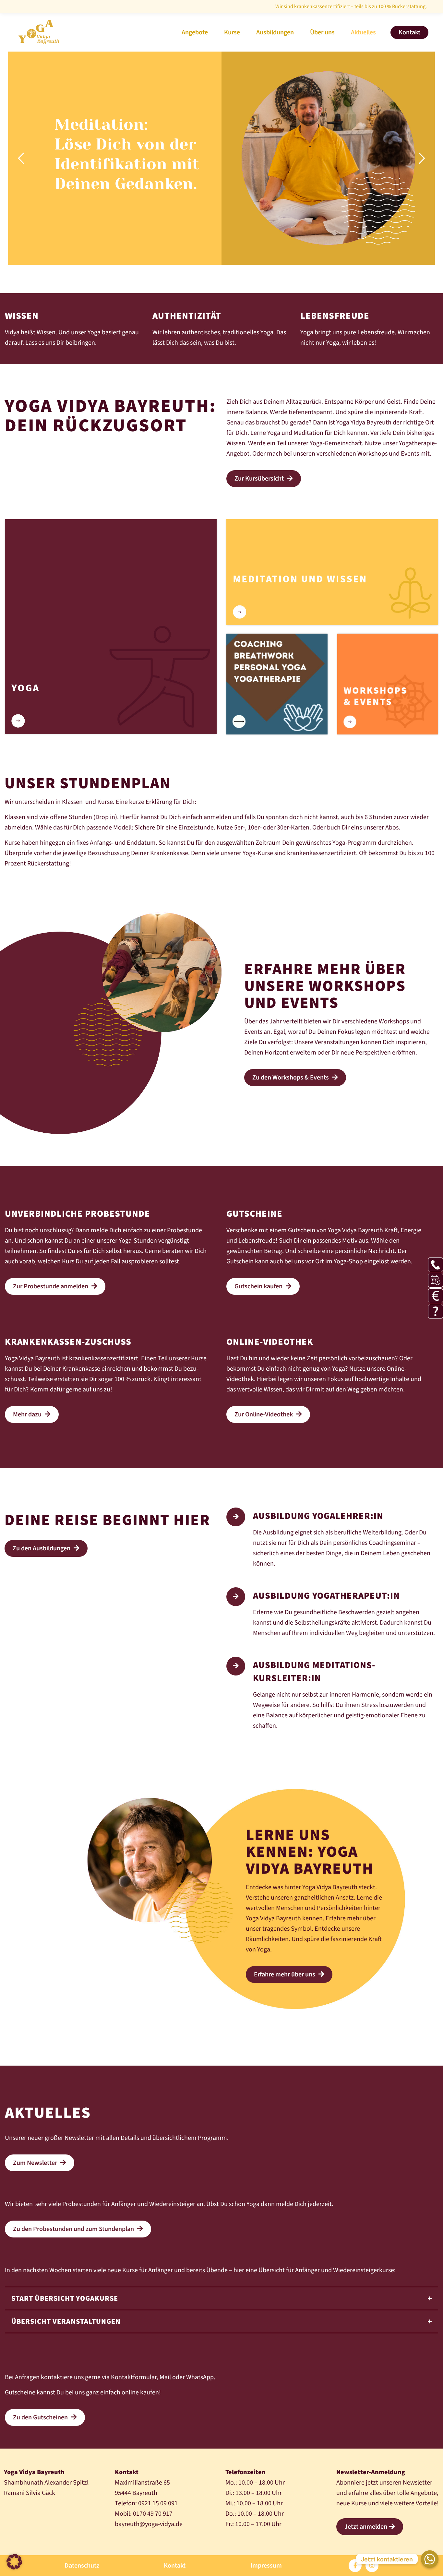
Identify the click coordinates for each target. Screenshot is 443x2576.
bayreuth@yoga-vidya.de (149, 2524)
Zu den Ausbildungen (42, 1548)
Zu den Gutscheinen (41, 2417)
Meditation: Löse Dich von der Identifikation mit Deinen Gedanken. (127, 154)
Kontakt (175, 2566)
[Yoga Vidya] (39, 30)
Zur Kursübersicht (260, 479)
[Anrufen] (436, 1265)
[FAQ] (436, 1311)
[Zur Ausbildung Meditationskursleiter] (236, 1666)
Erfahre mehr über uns (285, 1974)
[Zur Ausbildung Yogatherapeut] (236, 1597)
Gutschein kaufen (259, 1286)
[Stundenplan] (436, 1280)
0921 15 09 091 (158, 2503)
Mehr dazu (28, 1414)
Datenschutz (82, 2566)
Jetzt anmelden (366, 2527)
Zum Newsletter (36, 2163)
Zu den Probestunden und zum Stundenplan (74, 2229)
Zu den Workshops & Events (291, 1078)
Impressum (266, 2566)
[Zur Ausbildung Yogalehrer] (236, 1517)
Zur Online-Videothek (264, 1414)
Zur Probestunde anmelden (51, 1286)
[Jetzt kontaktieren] (430, 2559)
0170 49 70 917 (153, 2514)
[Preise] (436, 1296)
